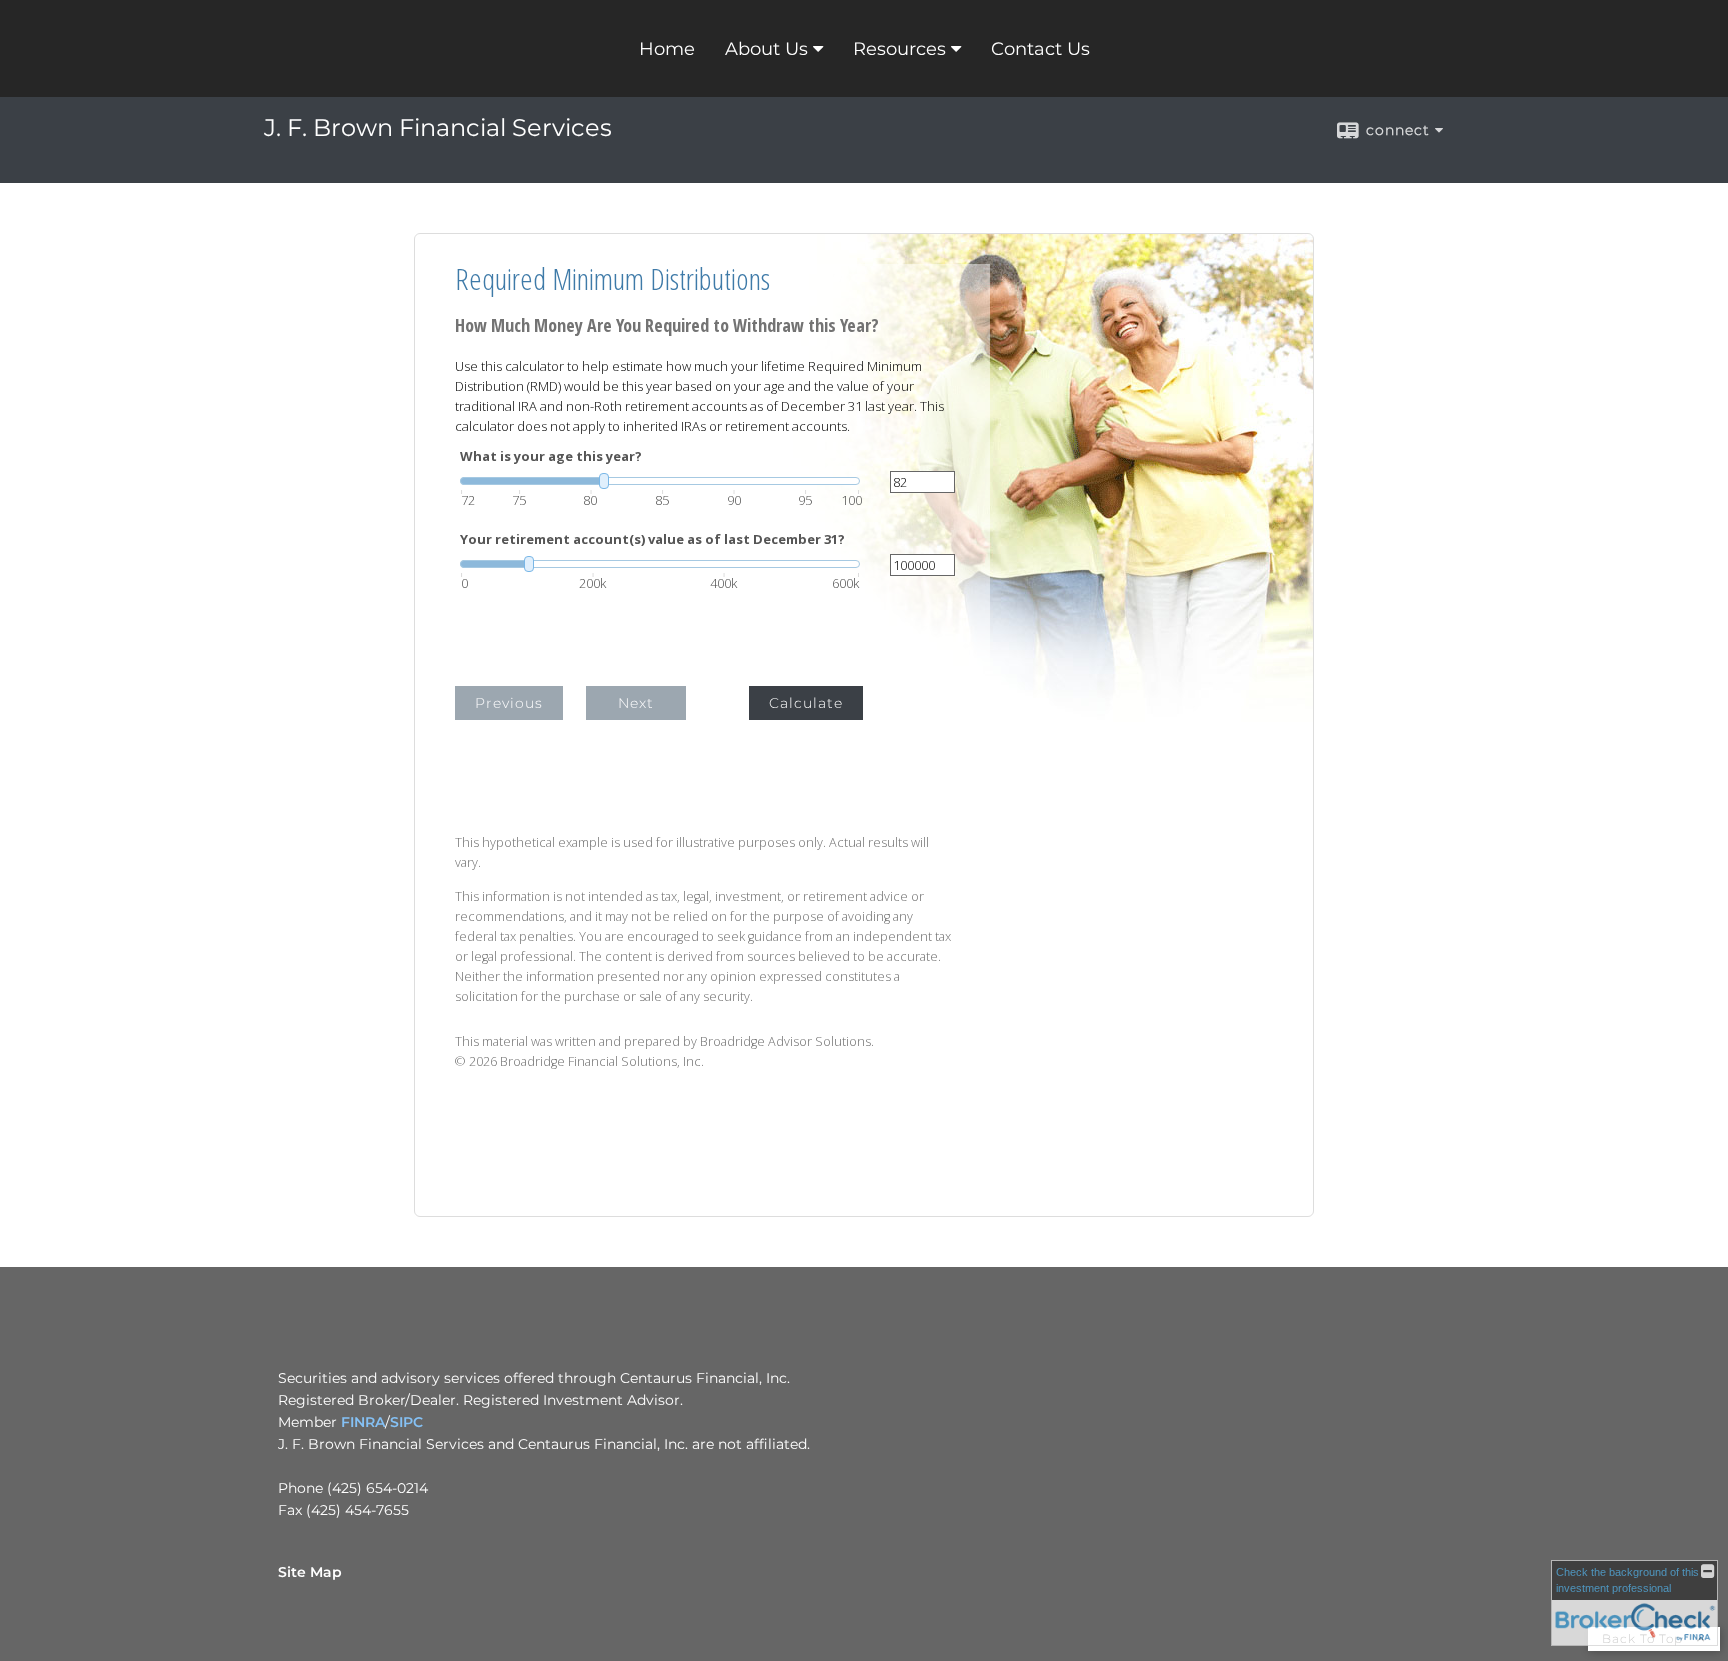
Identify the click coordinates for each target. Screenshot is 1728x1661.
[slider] (660, 481)
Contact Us (1040, 49)
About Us (766, 49)
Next (636, 703)
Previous (509, 703)
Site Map (310, 1572)
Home (667, 49)
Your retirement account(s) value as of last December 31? (652, 539)
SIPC (406, 1422)
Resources (899, 49)
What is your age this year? (551, 456)
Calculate (806, 703)
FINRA (363, 1422)
